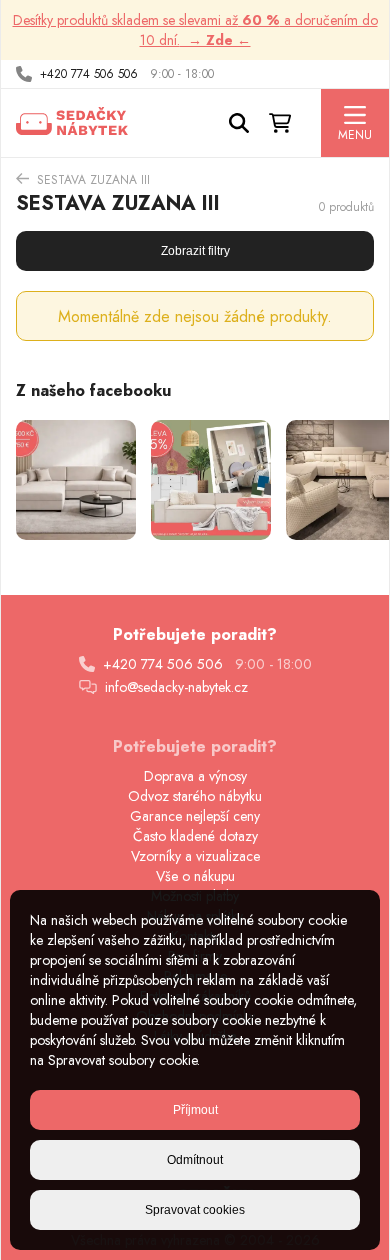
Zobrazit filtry (195, 251)
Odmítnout (195, 1160)
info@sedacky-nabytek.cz (176, 687)
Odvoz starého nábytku (195, 796)
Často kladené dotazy (195, 836)
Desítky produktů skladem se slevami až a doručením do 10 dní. (195, 30)
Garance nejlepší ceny (195, 816)
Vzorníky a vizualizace (195, 856)
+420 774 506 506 (89, 74)
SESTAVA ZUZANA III (93, 180)
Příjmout (195, 1110)
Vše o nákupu (195, 876)
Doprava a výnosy (195, 776)
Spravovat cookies (195, 1210)
